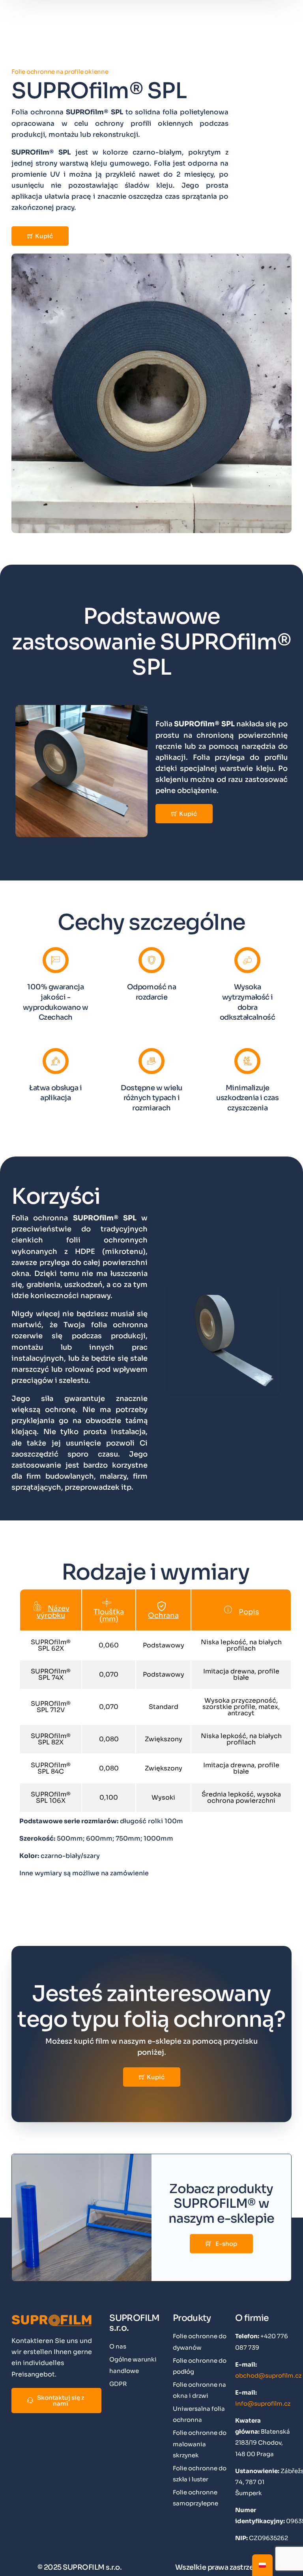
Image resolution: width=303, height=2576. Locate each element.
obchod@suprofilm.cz (268, 2375)
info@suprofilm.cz (263, 2403)
